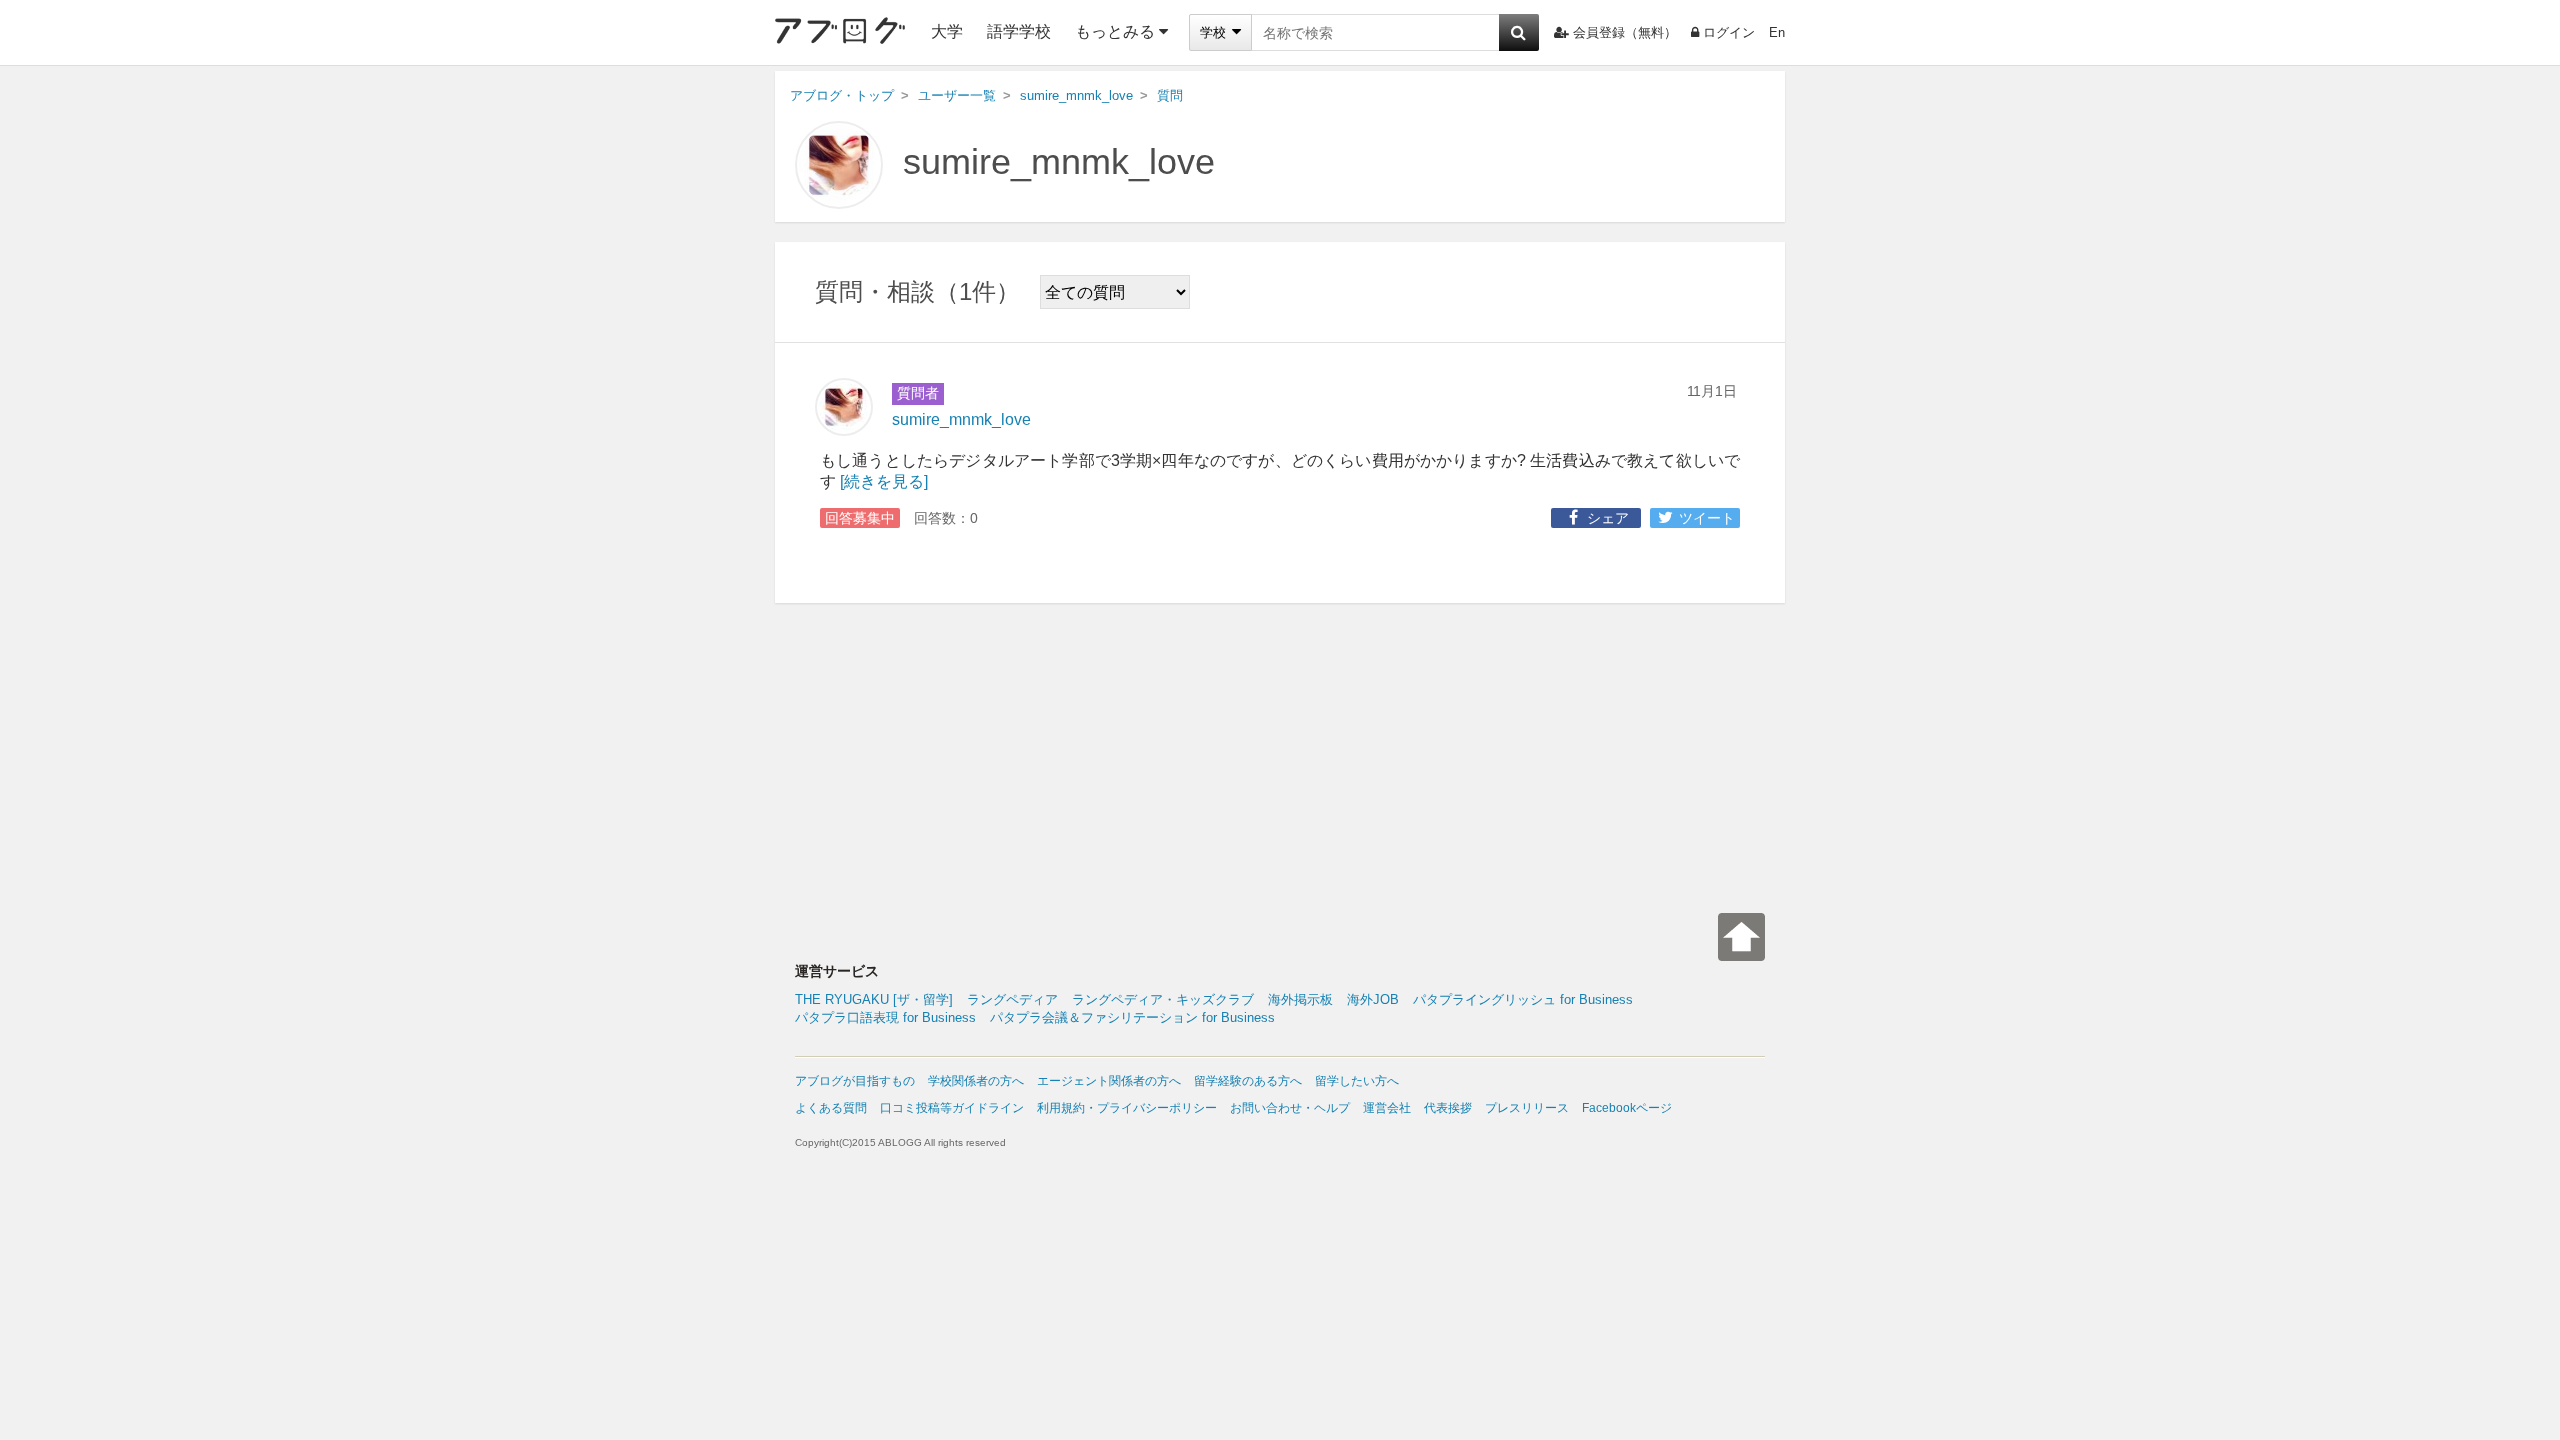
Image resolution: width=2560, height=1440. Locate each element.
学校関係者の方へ (976, 1081)
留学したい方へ (1357, 1081)
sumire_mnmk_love (1059, 161)
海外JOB (1373, 999)
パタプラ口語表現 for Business (885, 1017)
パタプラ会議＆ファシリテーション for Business (1132, 1017)
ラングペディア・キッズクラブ (1163, 999)
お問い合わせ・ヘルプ (1290, 1108)
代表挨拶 (1448, 1108)
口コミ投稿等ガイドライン (952, 1108)
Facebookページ (1627, 1108)
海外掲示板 (1300, 999)
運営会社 (1387, 1108)
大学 (947, 31)
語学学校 (1019, 31)
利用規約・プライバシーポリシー (1127, 1108)
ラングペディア (1012, 999)
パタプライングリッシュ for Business (1523, 999)
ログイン (1729, 32)
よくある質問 (831, 1108)
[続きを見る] (884, 481)
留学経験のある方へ (1248, 1081)
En (1777, 32)
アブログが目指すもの (855, 1081)
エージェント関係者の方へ (1109, 1081)
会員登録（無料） (1625, 32)
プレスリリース (1527, 1108)
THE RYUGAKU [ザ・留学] (874, 999)
